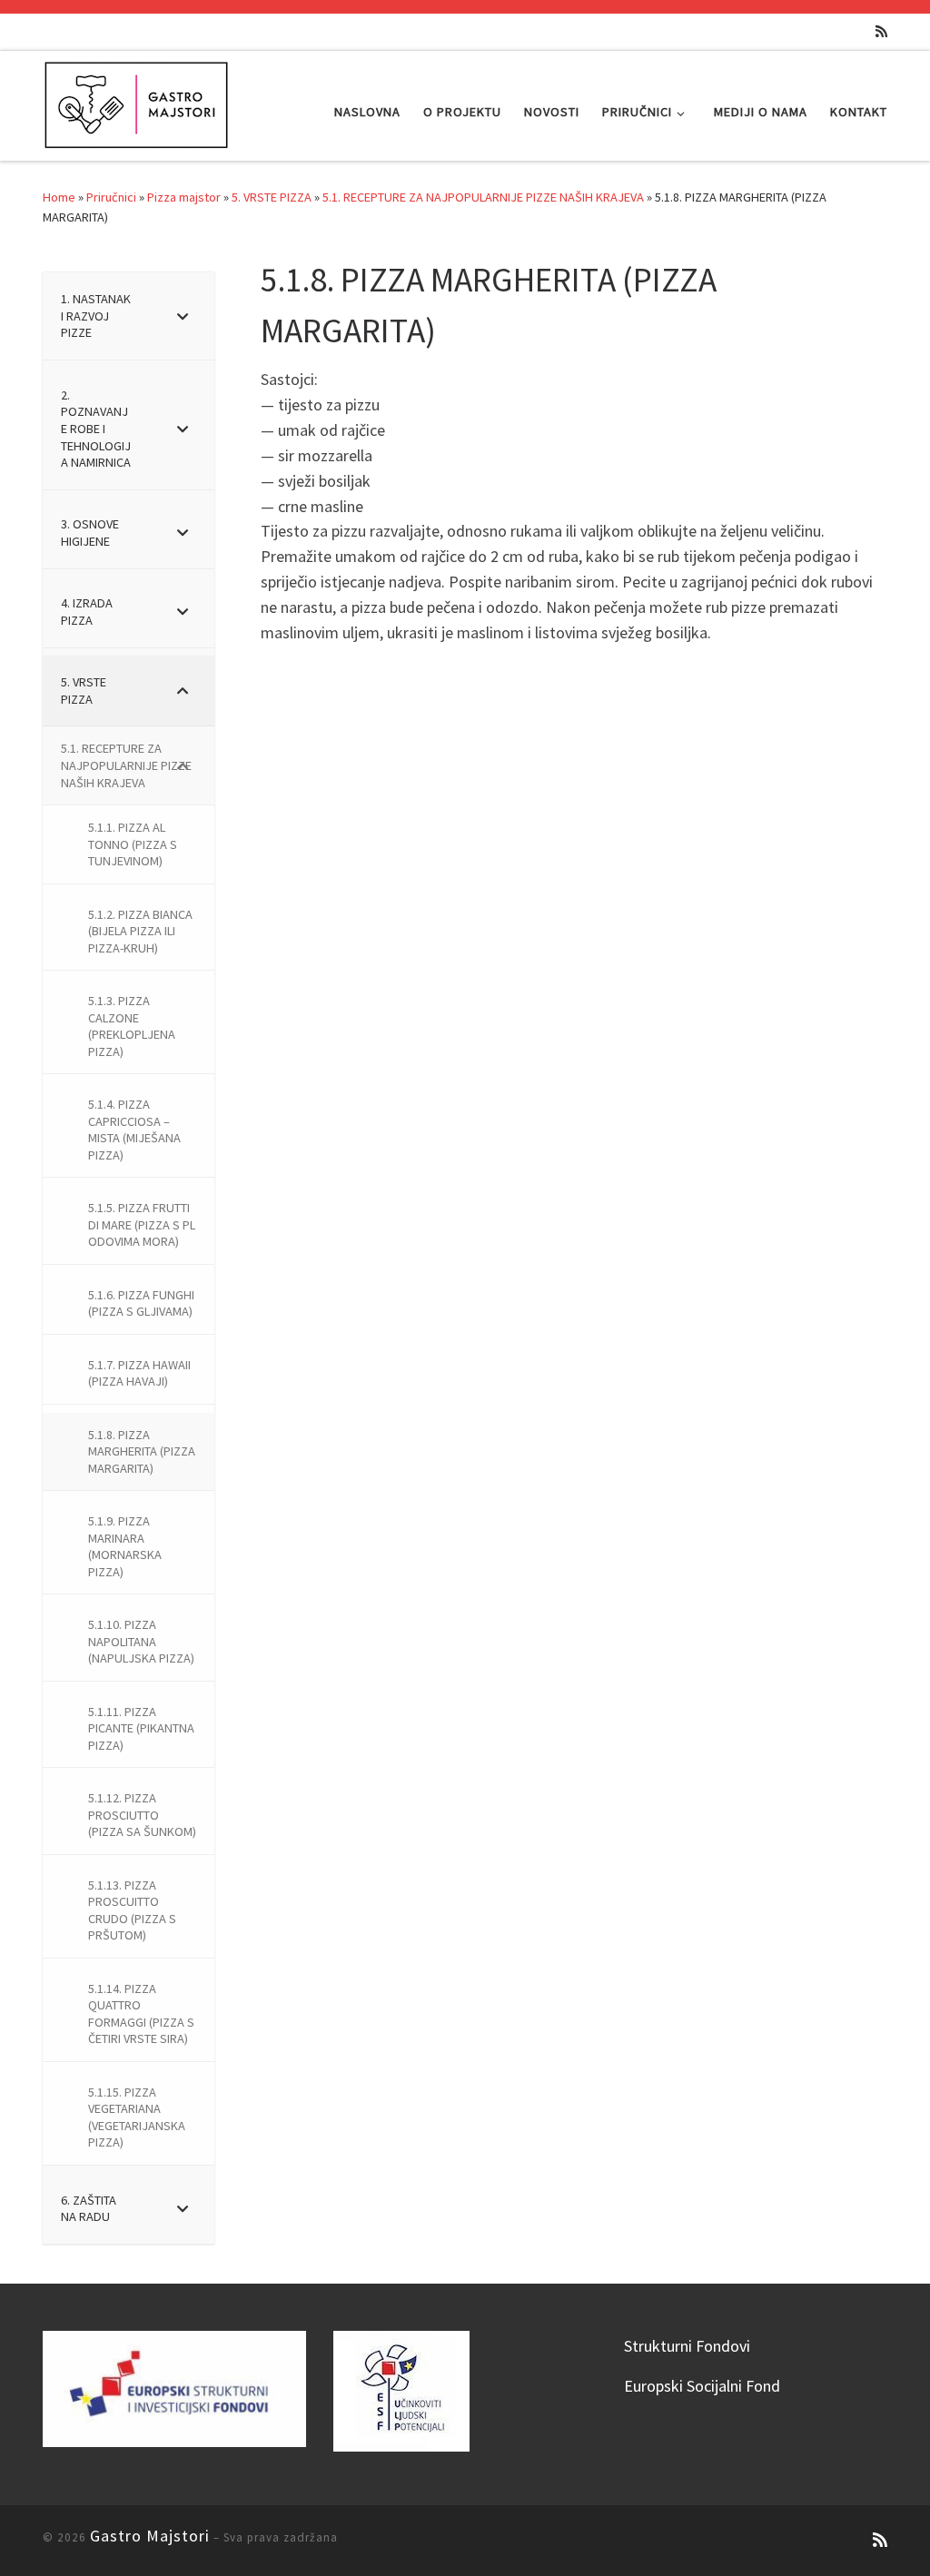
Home (59, 197)
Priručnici (111, 197)
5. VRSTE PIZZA (272, 197)
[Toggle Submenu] (183, 316)
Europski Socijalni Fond (702, 2386)
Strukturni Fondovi (687, 2346)
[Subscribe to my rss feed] (881, 31)
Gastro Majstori (150, 2536)
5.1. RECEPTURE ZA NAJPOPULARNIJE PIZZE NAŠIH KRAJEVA (483, 197)
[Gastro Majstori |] (137, 102)
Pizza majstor (184, 197)
